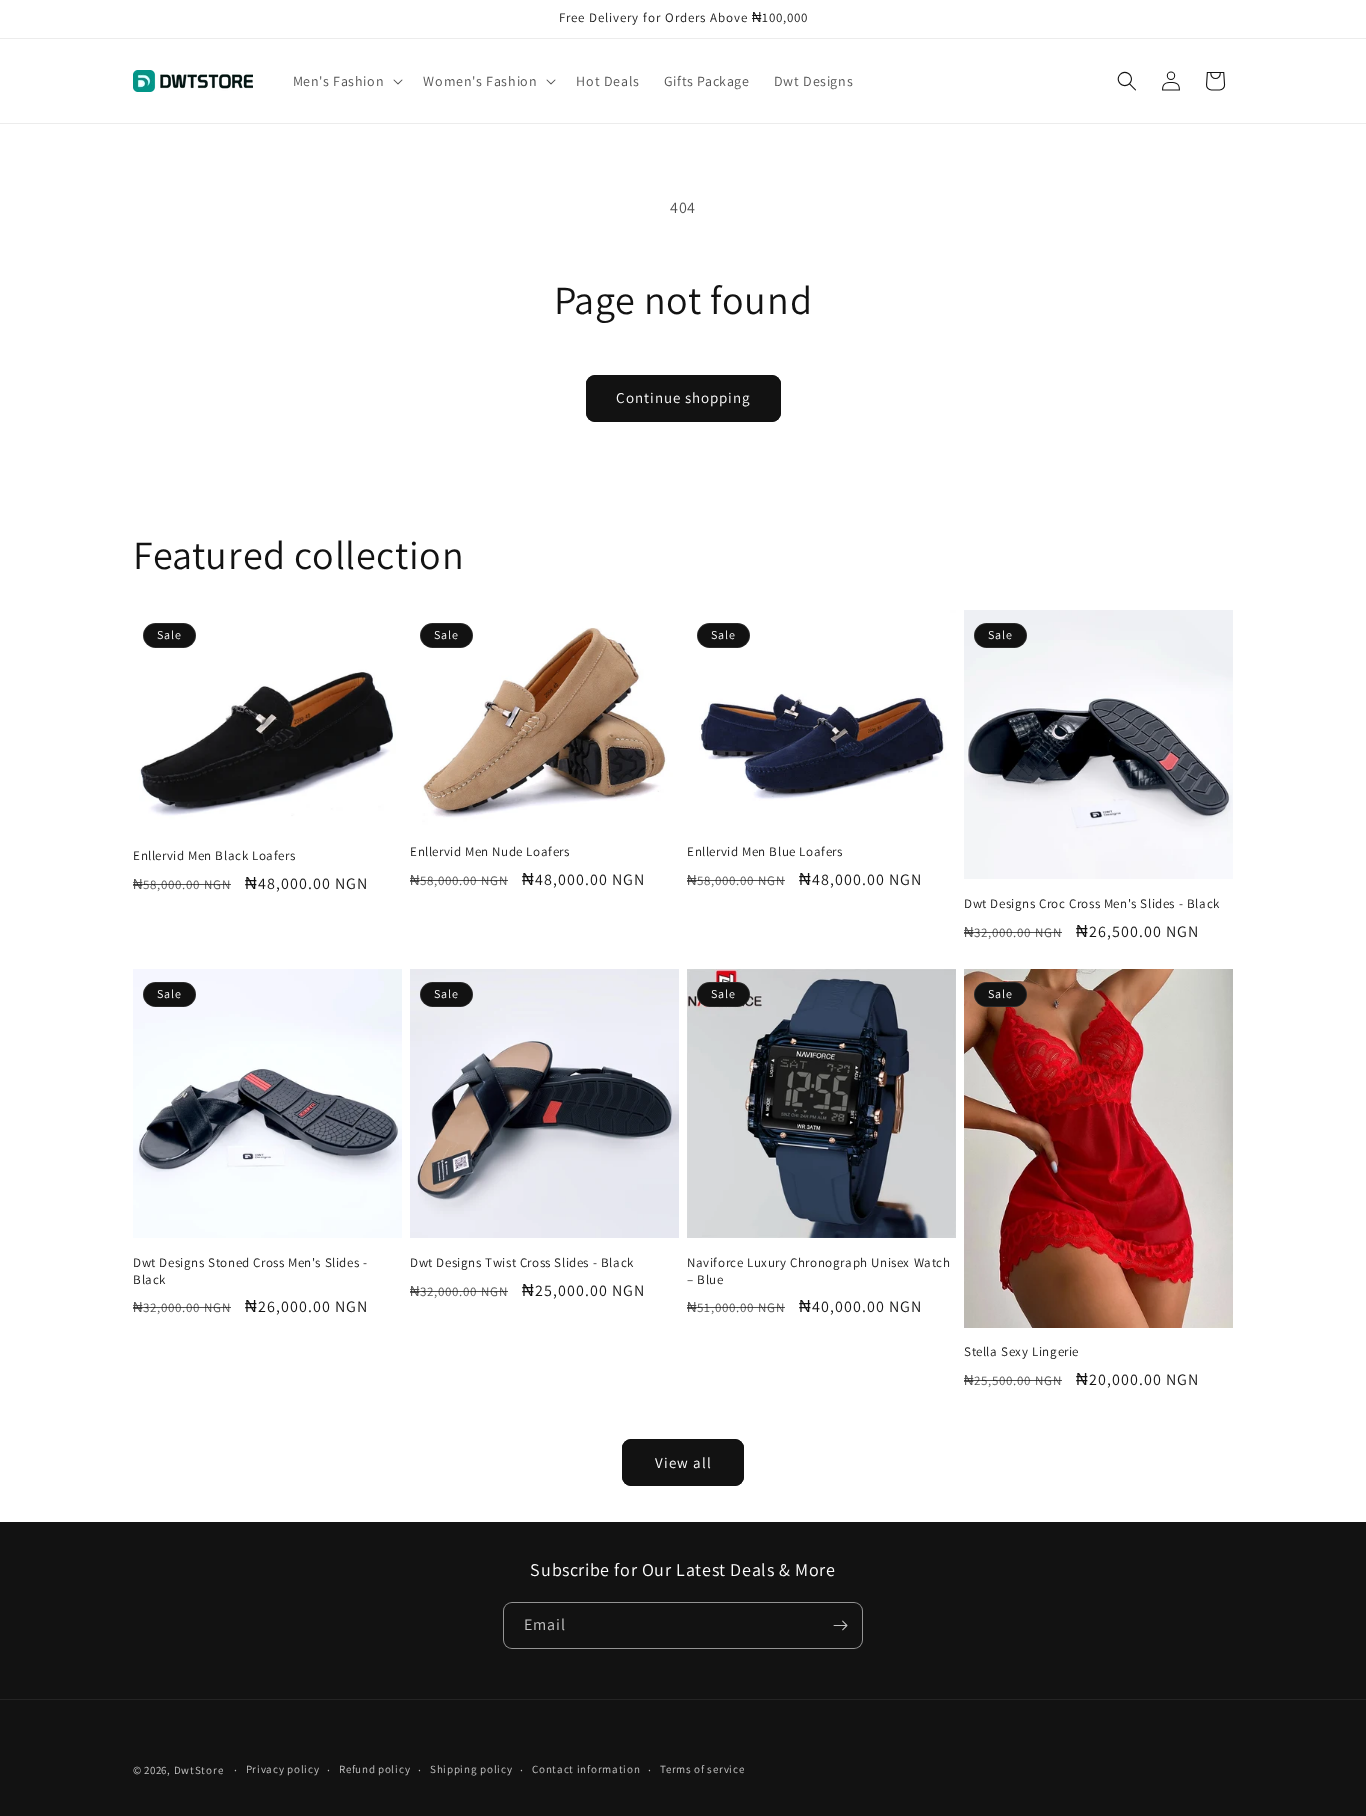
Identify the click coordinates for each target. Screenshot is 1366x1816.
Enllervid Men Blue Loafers (765, 852)
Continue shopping (683, 397)
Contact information (586, 1769)
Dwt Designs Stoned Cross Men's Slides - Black (250, 1271)
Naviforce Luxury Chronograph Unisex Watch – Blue (819, 1271)
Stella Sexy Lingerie (1021, 1352)
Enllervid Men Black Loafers (214, 856)
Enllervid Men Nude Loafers (490, 852)
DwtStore (199, 1770)
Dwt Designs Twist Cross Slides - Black (522, 1263)
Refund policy (374, 1769)
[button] (346, 81)
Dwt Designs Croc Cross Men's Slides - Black (1092, 904)
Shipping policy (471, 1769)
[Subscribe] (840, 1625)
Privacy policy (283, 1769)
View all (683, 1462)
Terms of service (702, 1769)
